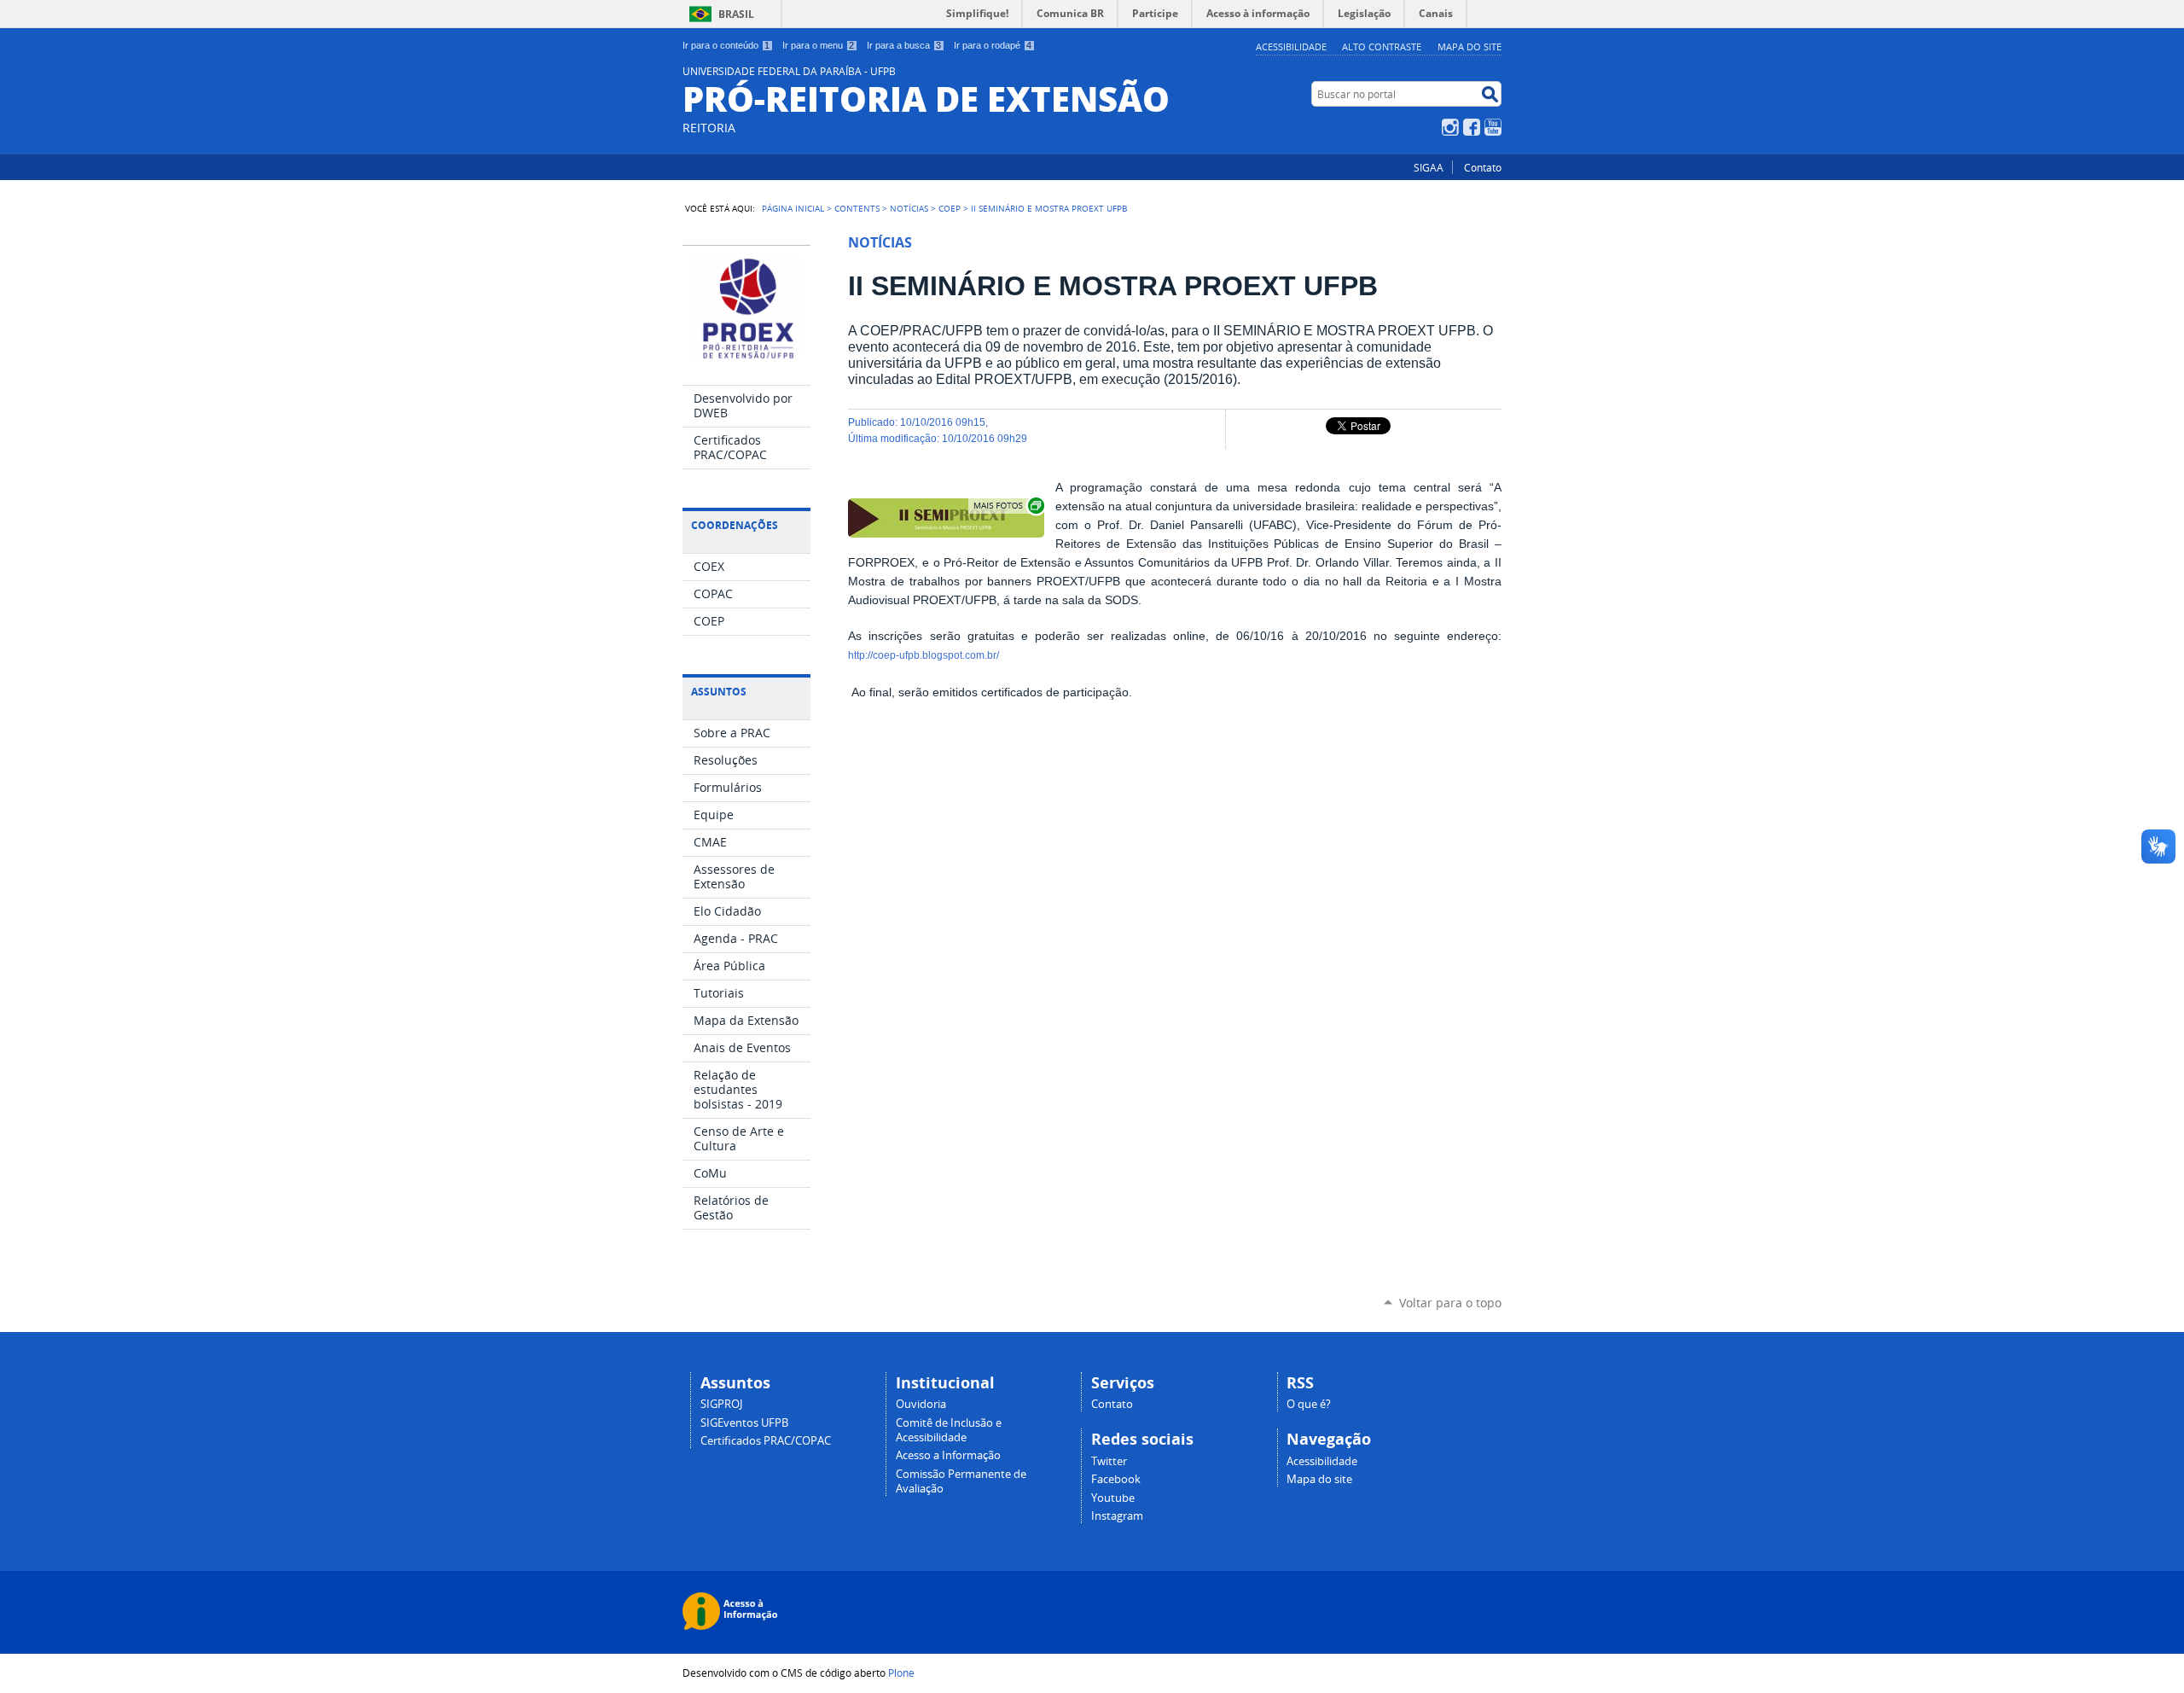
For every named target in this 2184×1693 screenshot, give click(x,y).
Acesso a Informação (948, 1455)
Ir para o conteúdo (726, 45)
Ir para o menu (818, 45)
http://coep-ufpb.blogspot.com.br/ (924, 655)
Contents (857, 208)
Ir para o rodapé (993, 45)
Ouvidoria (921, 1404)
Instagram (1450, 127)
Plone (901, 1673)
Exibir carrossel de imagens (1008, 506)
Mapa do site (1470, 47)
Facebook (1472, 127)
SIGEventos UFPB (744, 1423)
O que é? (1309, 1404)
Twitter (1109, 1461)
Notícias (909, 208)
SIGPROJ (721, 1404)
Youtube (1113, 1498)
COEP (950, 208)
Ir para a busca (904, 45)
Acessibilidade (1291, 47)
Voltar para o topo (1450, 1303)
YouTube (1493, 127)
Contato (1483, 167)
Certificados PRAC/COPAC (766, 1441)
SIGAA (1429, 167)
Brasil (736, 14)
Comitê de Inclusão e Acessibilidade (949, 1430)
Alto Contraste (1382, 47)
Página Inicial (793, 208)
